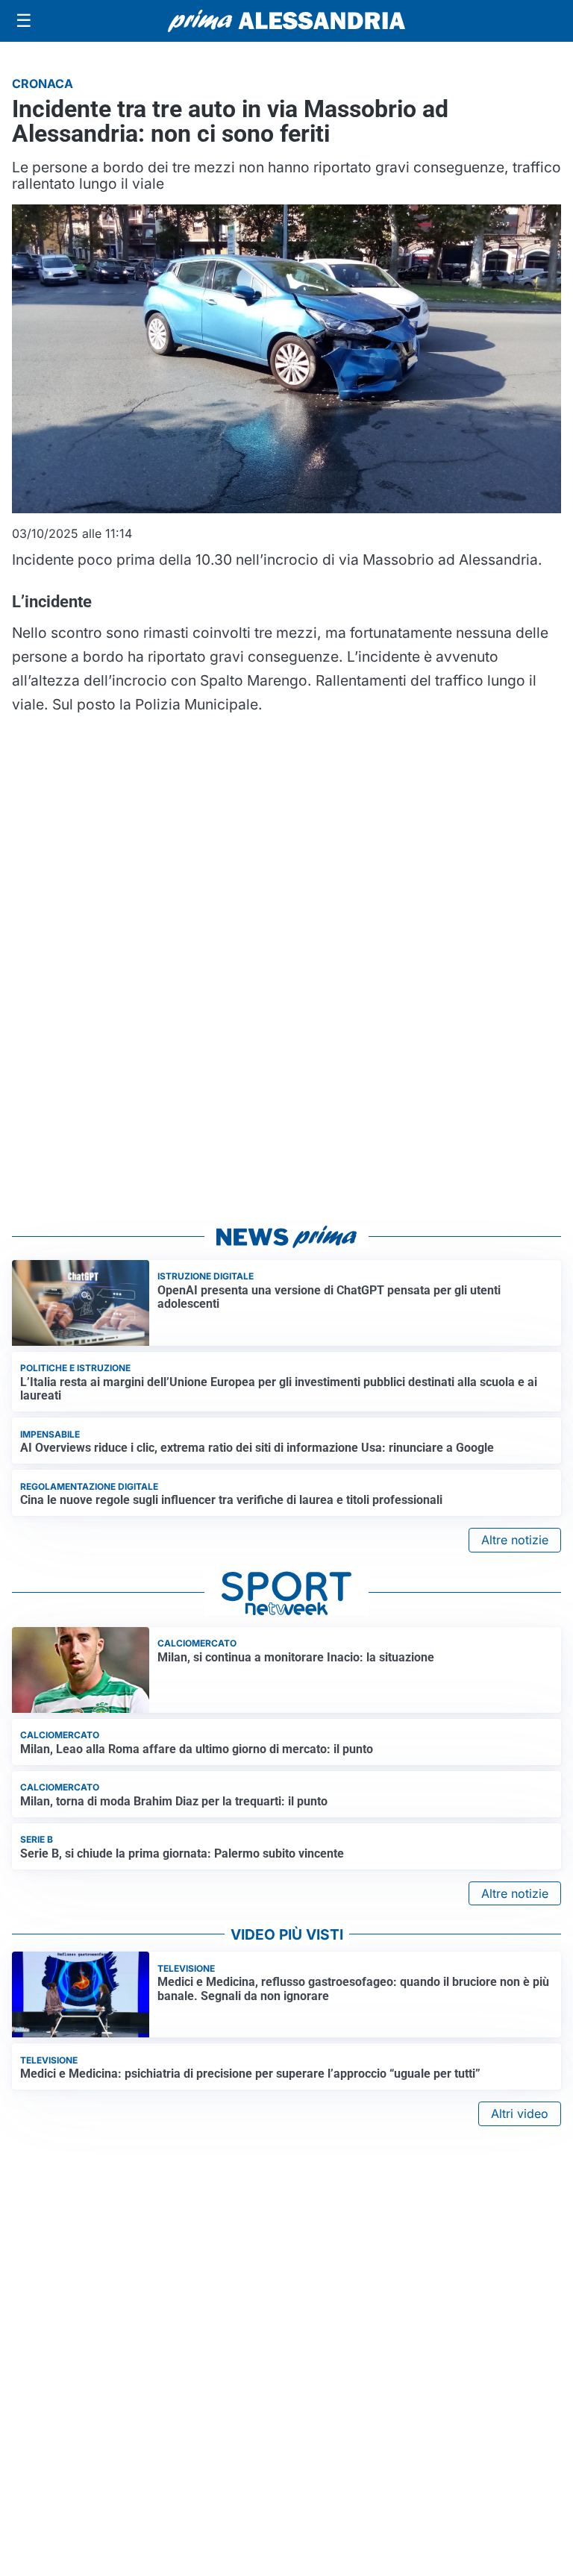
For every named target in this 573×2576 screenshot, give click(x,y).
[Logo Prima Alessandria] (287, 21)
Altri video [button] (520, 2113)
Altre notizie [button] (515, 1540)
